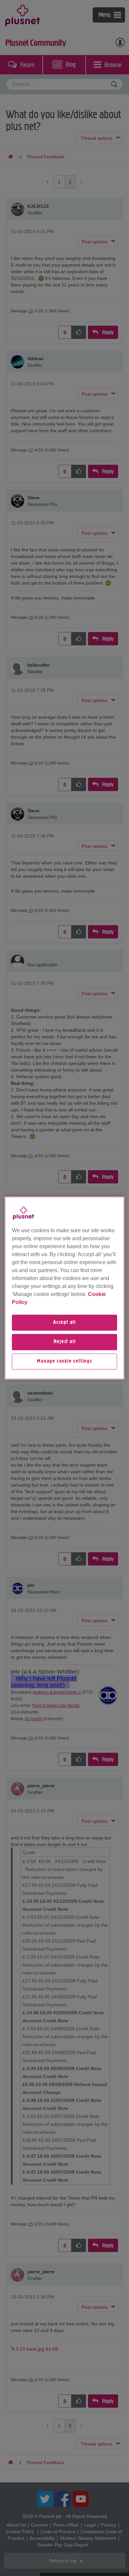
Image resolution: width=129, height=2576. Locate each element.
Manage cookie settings (64, 1361)
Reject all (65, 1342)
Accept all (64, 1323)
